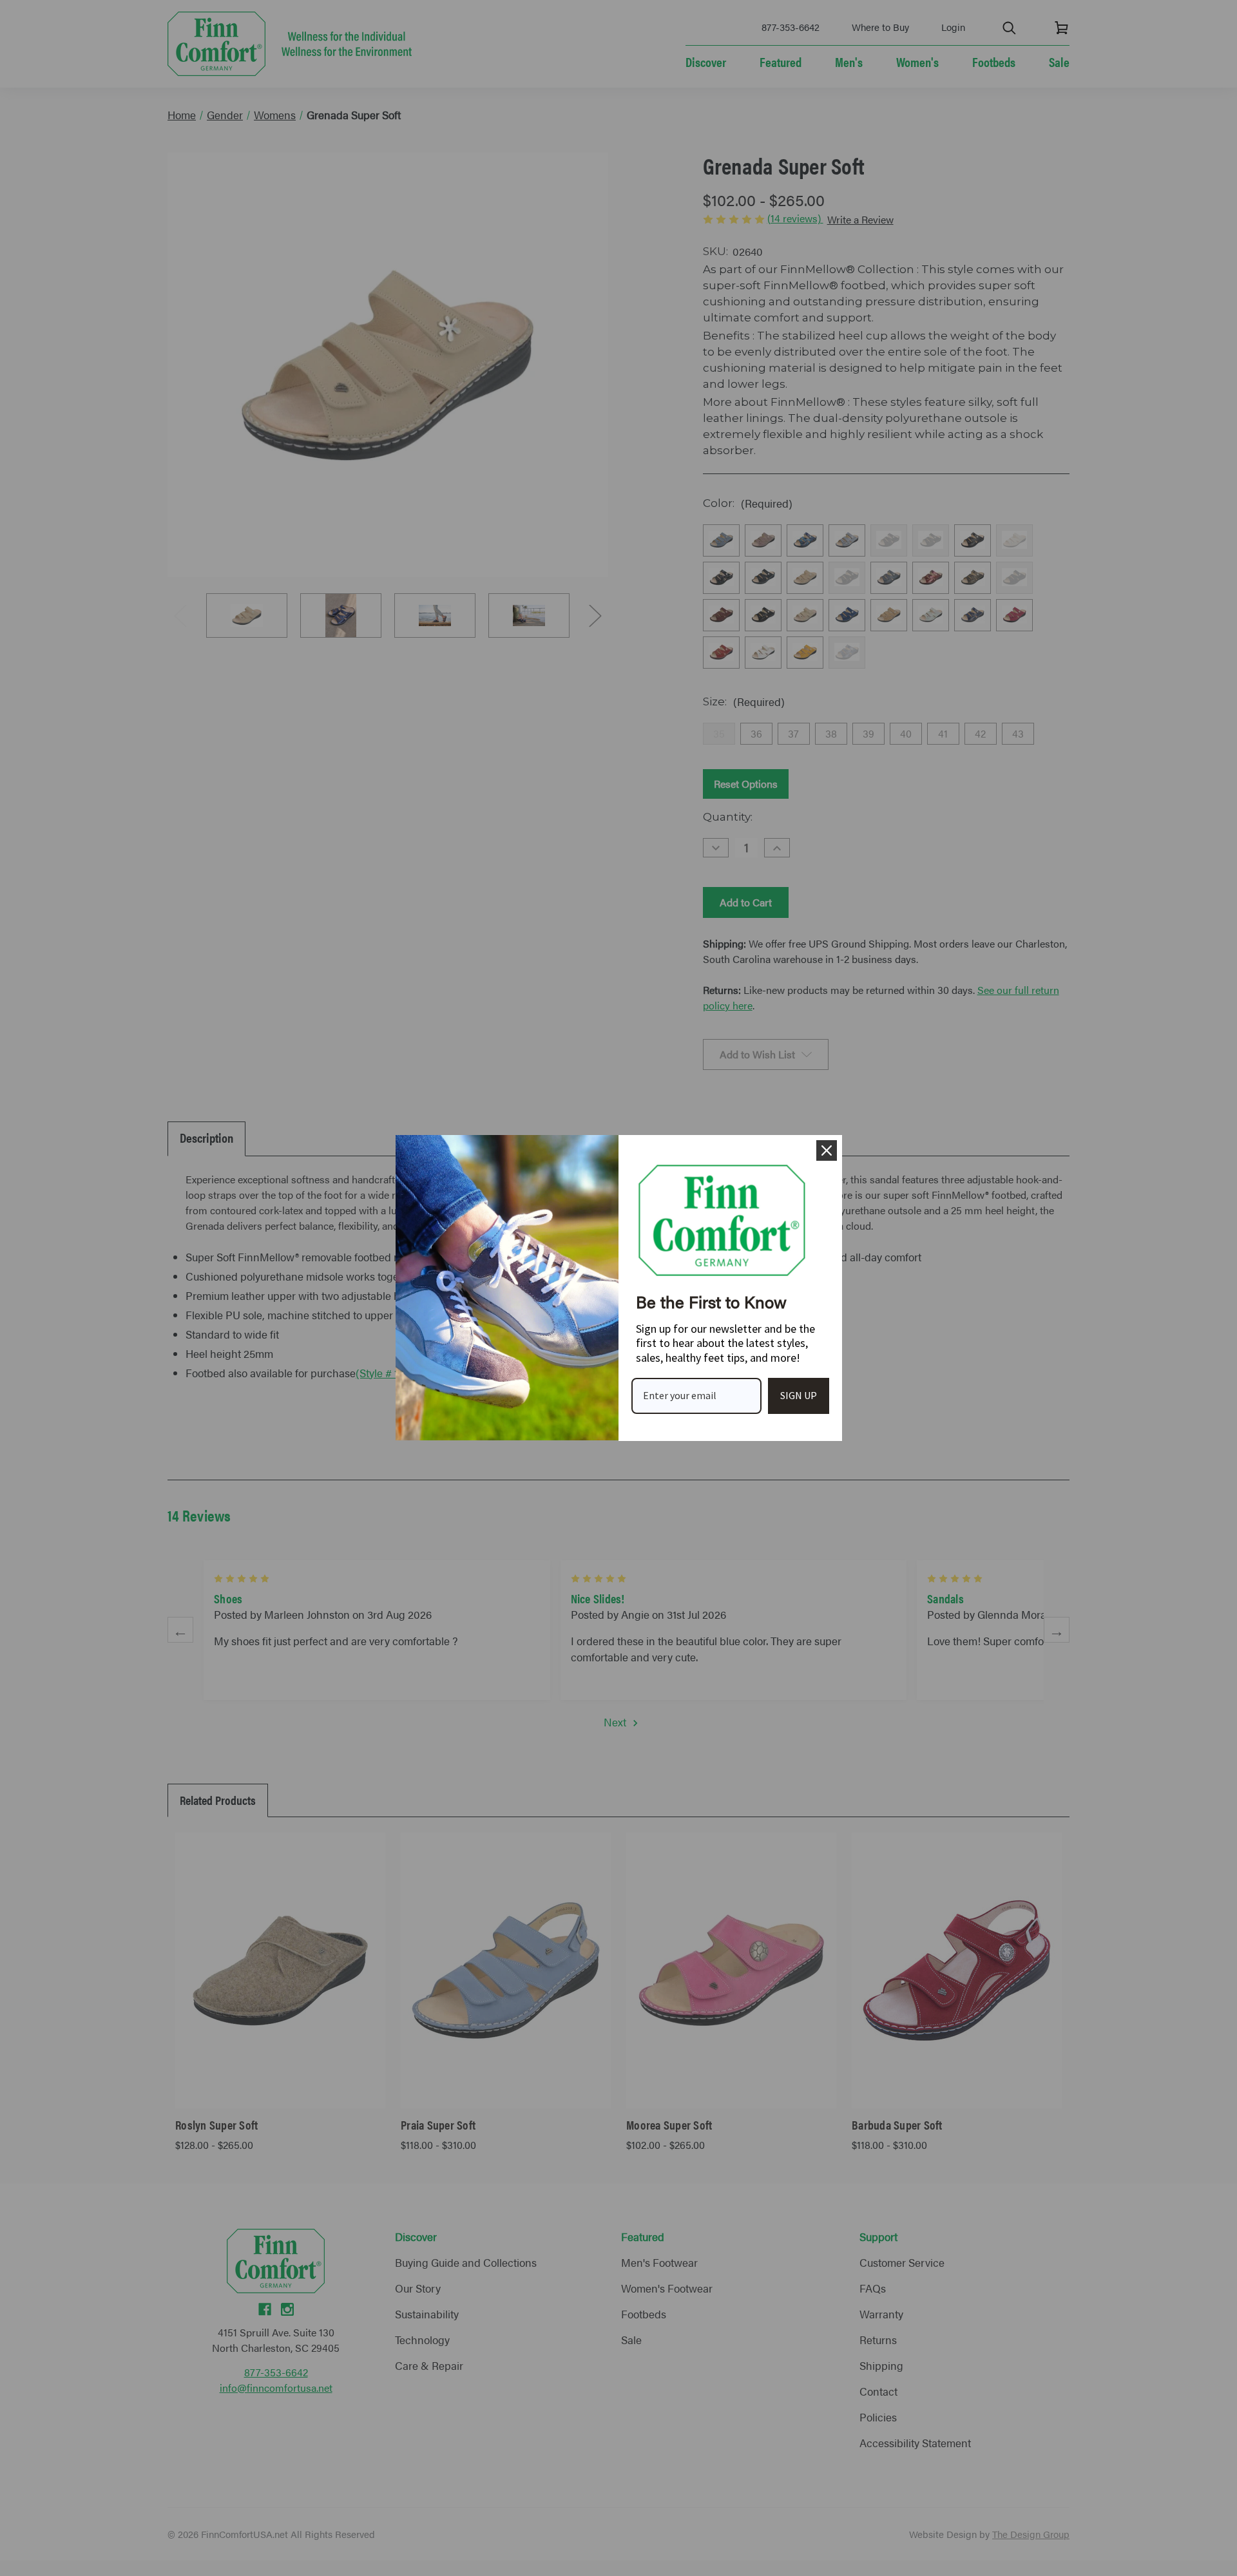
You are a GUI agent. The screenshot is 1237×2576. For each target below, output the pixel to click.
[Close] (827, 1150)
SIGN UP (799, 1395)
